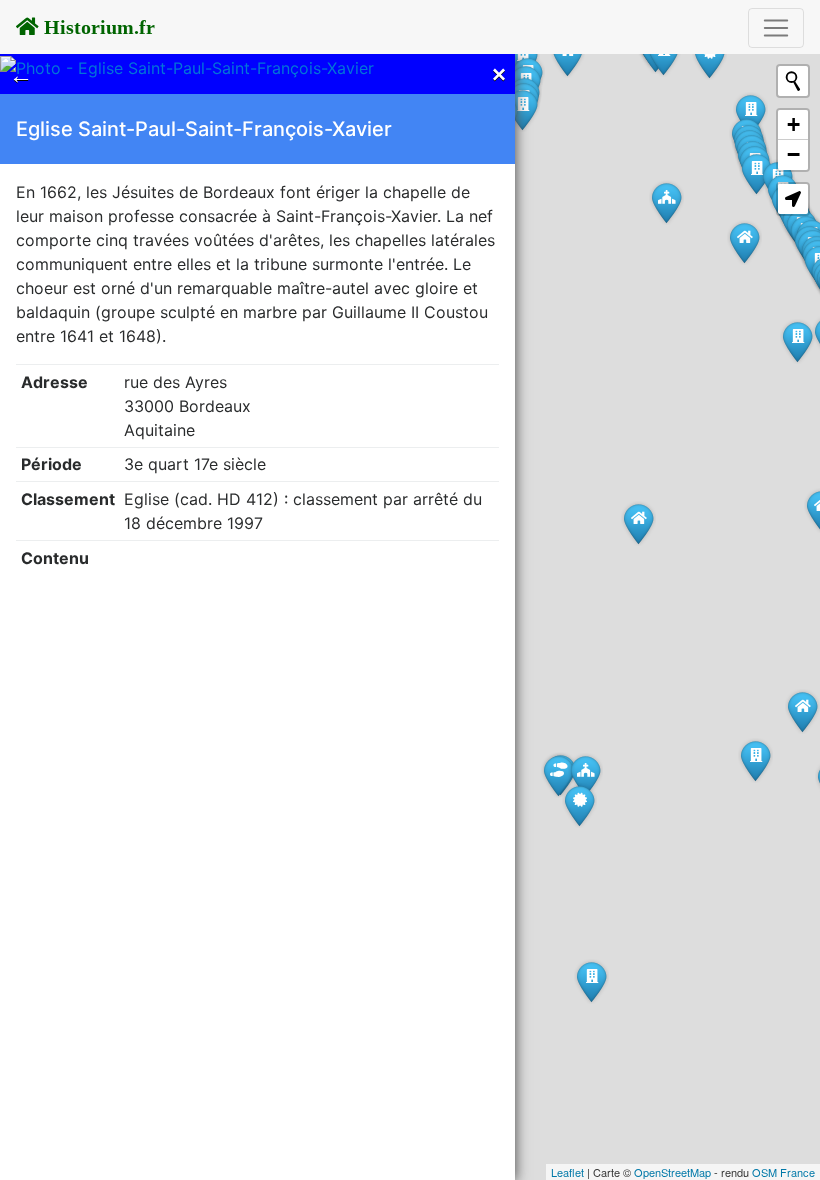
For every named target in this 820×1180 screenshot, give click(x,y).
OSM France (783, 1172)
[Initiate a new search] (793, 81)
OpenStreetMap (672, 1172)
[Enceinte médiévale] (579, 805)
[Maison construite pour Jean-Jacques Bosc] (744, 242)
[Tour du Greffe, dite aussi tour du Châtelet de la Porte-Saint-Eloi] (558, 775)
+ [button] (793, 124)
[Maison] (638, 523)
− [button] (793, 154)
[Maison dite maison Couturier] (802, 711)
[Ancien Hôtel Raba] (755, 760)
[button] (793, 199)
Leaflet (567, 1172)
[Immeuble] (591, 981)
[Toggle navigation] (776, 28)
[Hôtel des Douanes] (709, 57)
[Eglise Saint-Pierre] (666, 202)
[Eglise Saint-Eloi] (585, 775)
